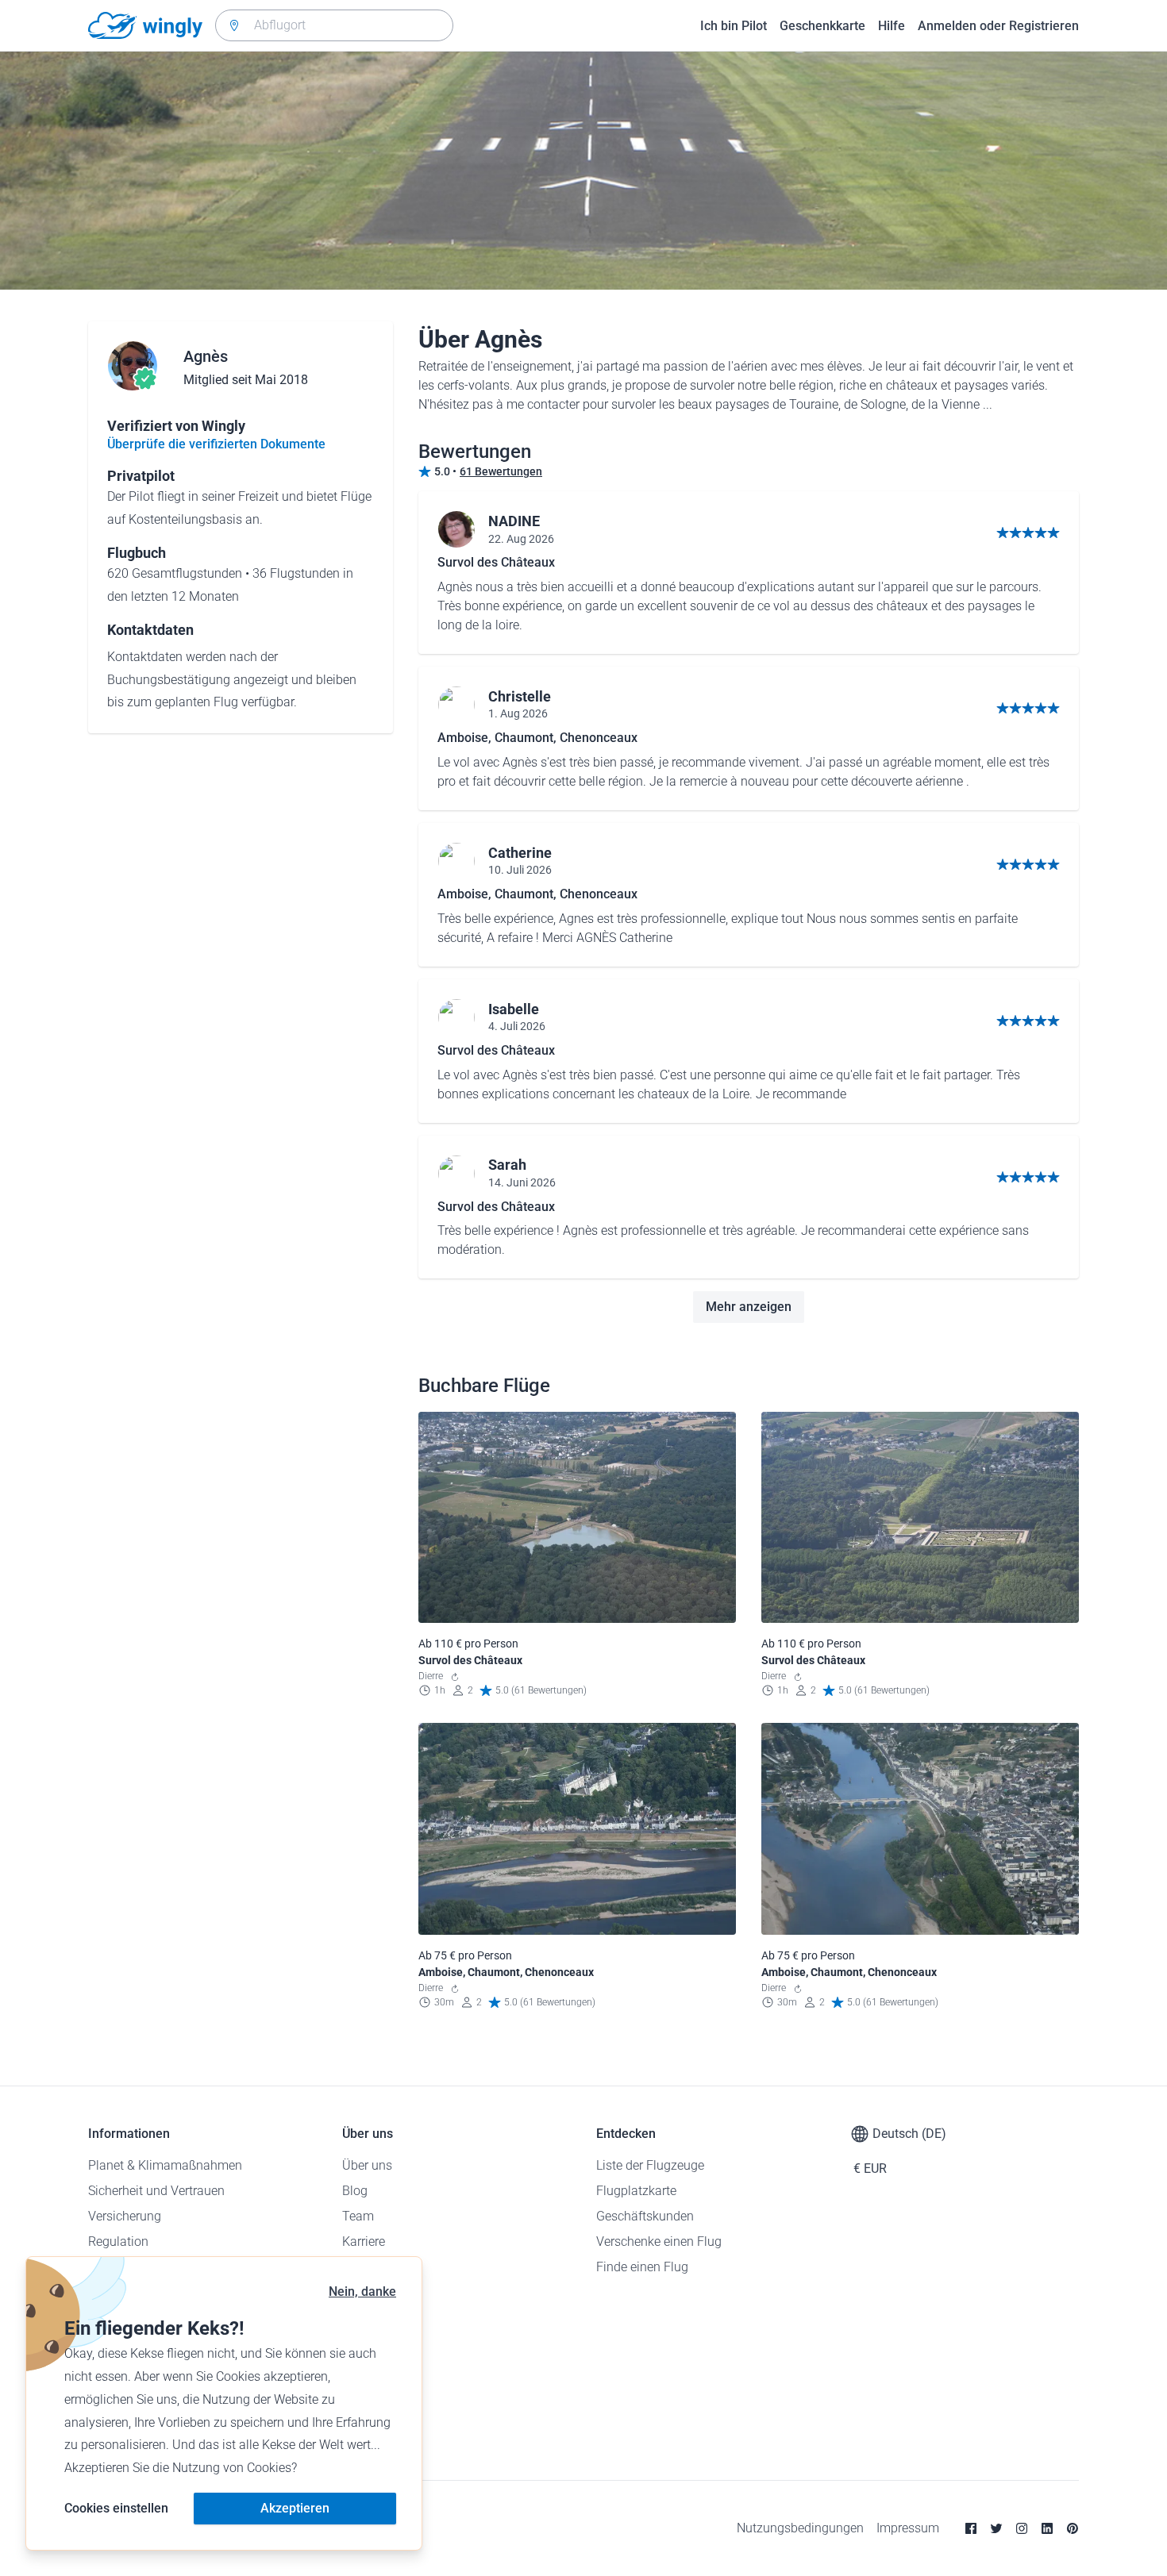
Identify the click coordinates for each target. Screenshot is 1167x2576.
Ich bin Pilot (734, 26)
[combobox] (334, 25)
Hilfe (892, 26)
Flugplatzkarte (636, 2191)
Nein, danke (362, 2291)
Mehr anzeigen (749, 1307)
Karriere (364, 2242)
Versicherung (125, 2216)
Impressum (908, 2528)
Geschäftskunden (645, 2216)
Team (358, 2216)
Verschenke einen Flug (659, 2242)
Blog (355, 2191)
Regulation (118, 2242)
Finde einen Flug (642, 2267)
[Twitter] (996, 2528)
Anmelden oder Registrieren (998, 26)
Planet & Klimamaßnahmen (165, 2165)
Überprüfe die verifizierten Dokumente (216, 444)
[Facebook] (971, 2528)
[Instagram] (1022, 2528)
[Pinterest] (1073, 2528)
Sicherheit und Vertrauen (156, 2191)
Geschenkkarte (822, 26)
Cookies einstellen (116, 2508)
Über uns (367, 2165)
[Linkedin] (1047, 2528)
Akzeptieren (295, 2508)
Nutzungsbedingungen (800, 2528)
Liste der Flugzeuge (650, 2165)
